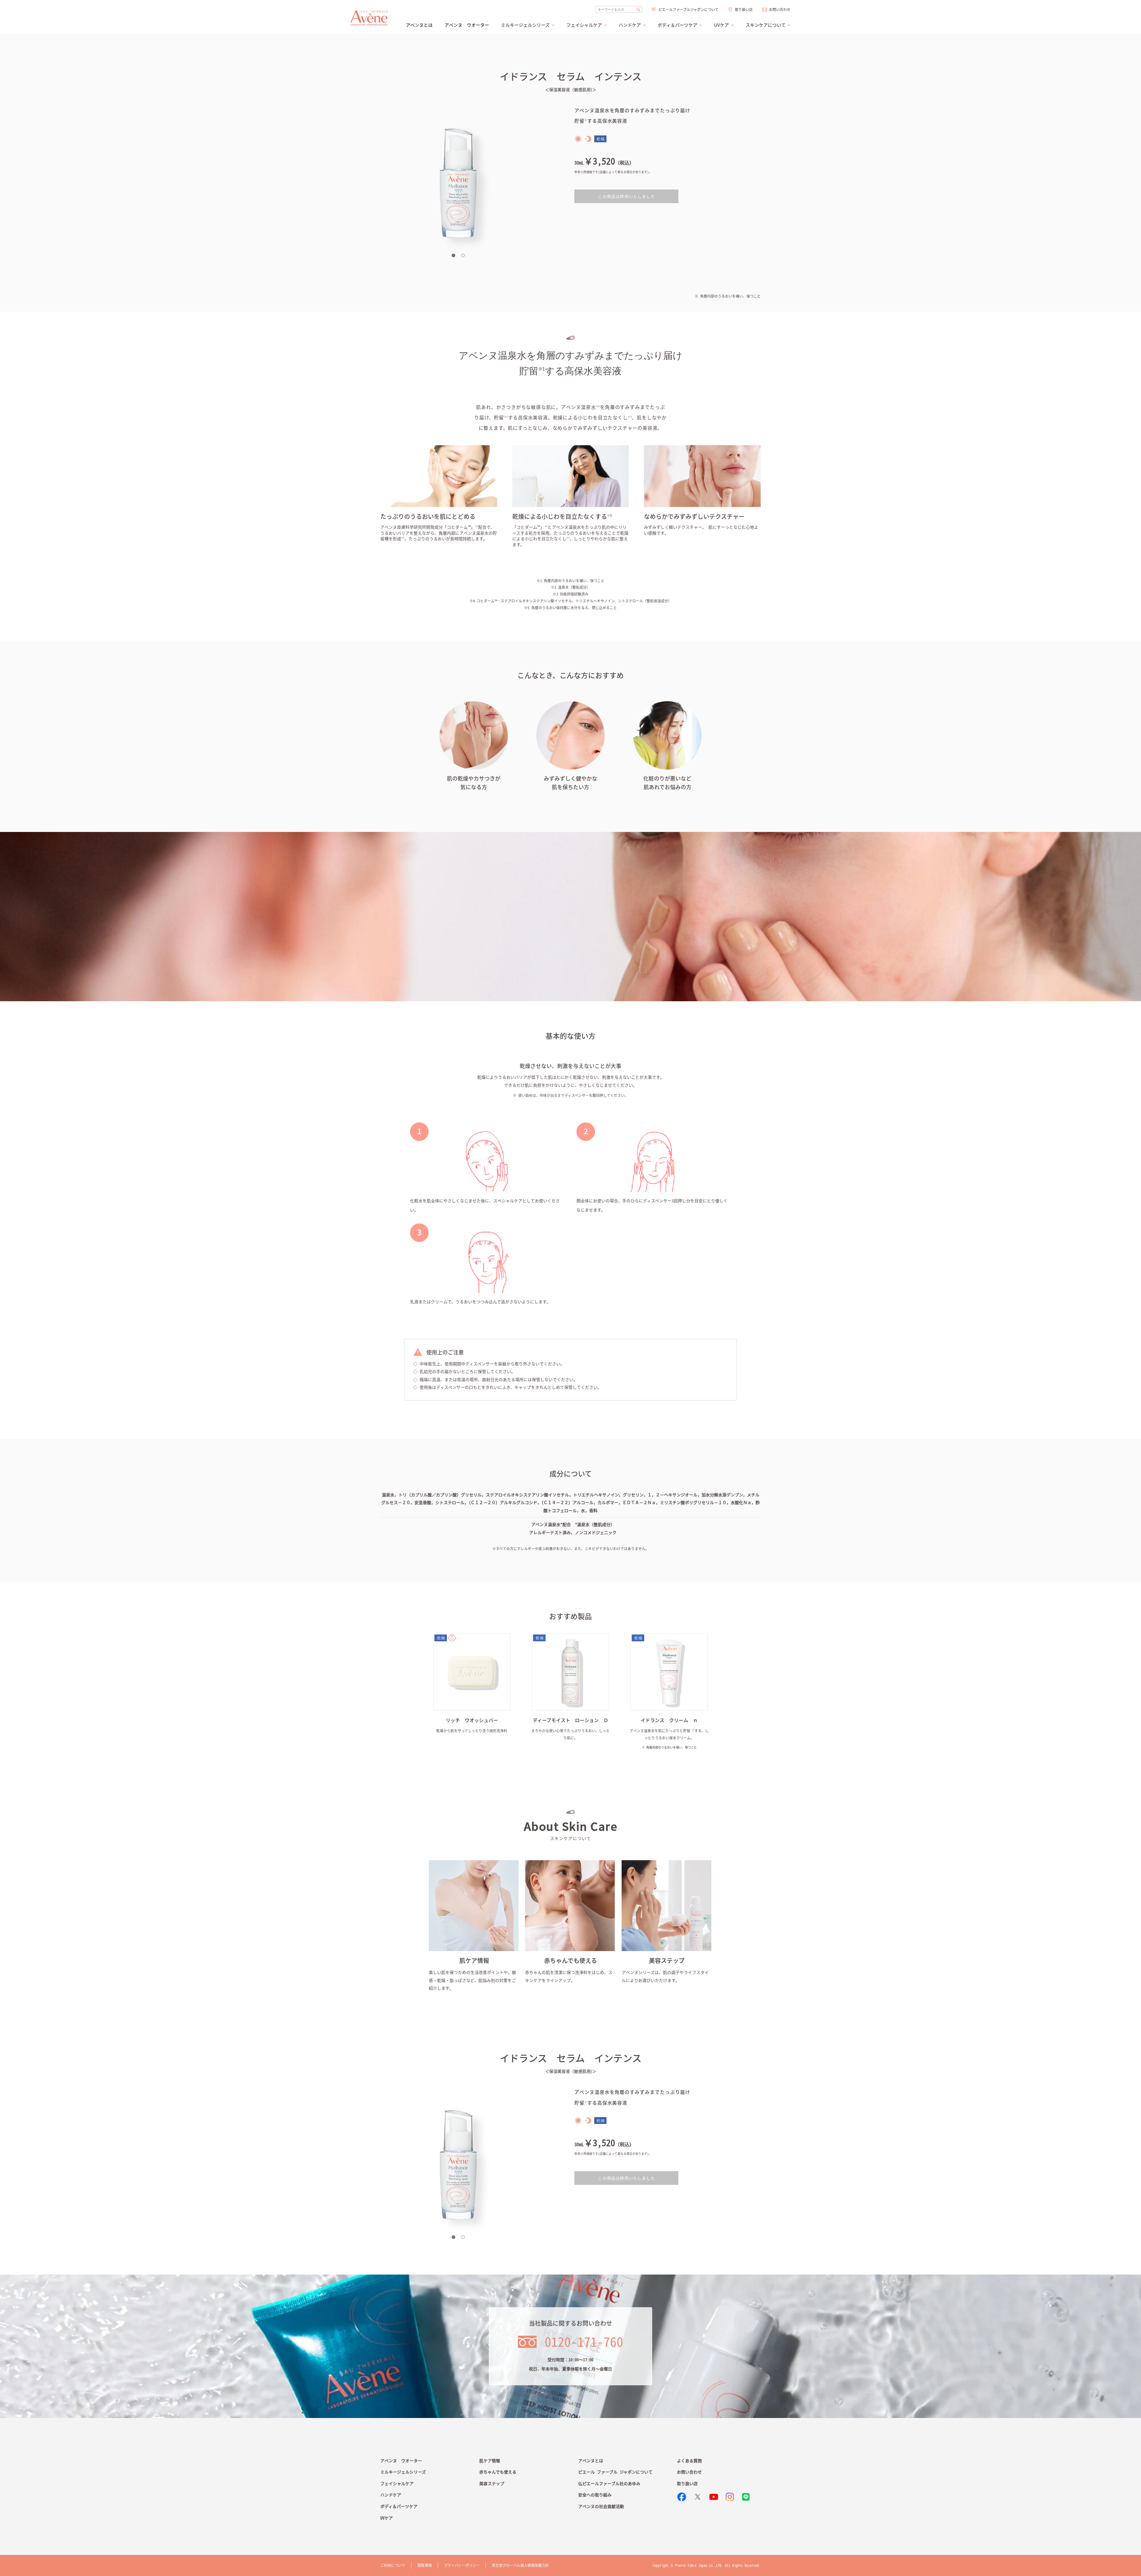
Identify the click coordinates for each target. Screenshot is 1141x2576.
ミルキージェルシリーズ (403, 2472)
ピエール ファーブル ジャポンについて (615, 2472)
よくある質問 (689, 2460)
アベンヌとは (419, 25)
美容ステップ (492, 2483)
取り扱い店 (744, 10)
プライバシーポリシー (462, 2565)
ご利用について (393, 2565)
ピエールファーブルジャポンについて (688, 10)
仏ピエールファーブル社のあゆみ (609, 2483)
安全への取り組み (595, 2495)
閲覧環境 (425, 2565)
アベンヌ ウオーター (467, 25)
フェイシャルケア (397, 2483)
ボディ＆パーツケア (399, 2506)
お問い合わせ (780, 10)
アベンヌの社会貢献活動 (601, 2506)
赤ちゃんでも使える (498, 2472)
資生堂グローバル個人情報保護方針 (520, 2565)
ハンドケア (391, 2495)
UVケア (387, 2518)
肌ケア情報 (490, 2460)
